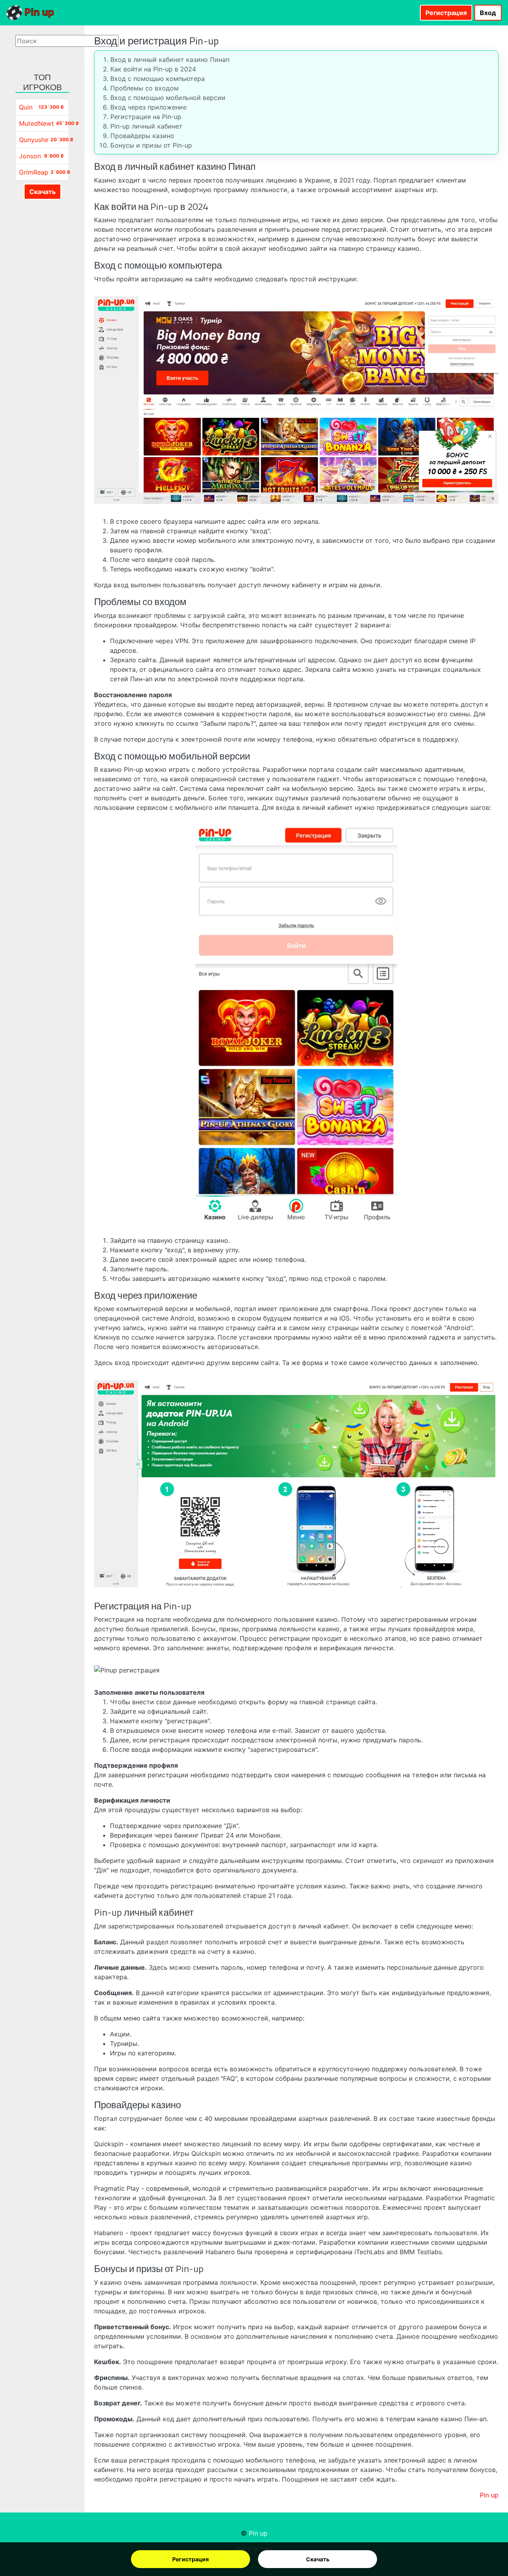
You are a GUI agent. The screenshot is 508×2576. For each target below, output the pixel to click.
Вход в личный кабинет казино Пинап (170, 60)
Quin (26, 107)
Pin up (38, 12)
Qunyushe (34, 140)
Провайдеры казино (142, 136)
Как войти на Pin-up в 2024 (153, 69)
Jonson (30, 156)
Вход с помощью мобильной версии (168, 98)
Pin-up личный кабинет (146, 126)
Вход (488, 13)
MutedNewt (37, 123)
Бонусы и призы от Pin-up (151, 145)
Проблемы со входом (144, 88)
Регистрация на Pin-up (146, 117)
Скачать (318, 2559)
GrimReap (34, 172)
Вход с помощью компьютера (158, 79)
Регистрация (190, 2559)
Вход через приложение (148, 107)
